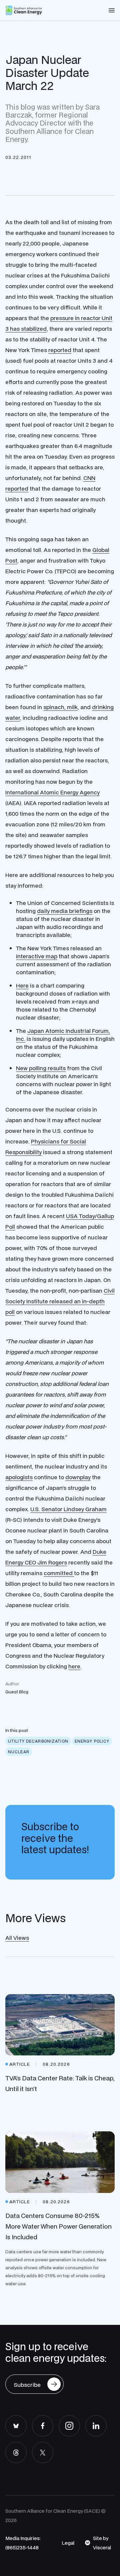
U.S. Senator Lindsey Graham (68, 1509)
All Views (17, 1938)
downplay (78, 1477)
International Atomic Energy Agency (52, 792)
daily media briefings (65, 911)
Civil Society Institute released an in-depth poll (60, 1301)
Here (22, 985)
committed (59, 1573)
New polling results (41, 1068)
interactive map (37, 956)
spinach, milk (60, 707)
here (74, 1666)
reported (60, 350)
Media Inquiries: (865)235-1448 (23, 2543)
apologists (19, 1477)
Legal (68, 2543)
